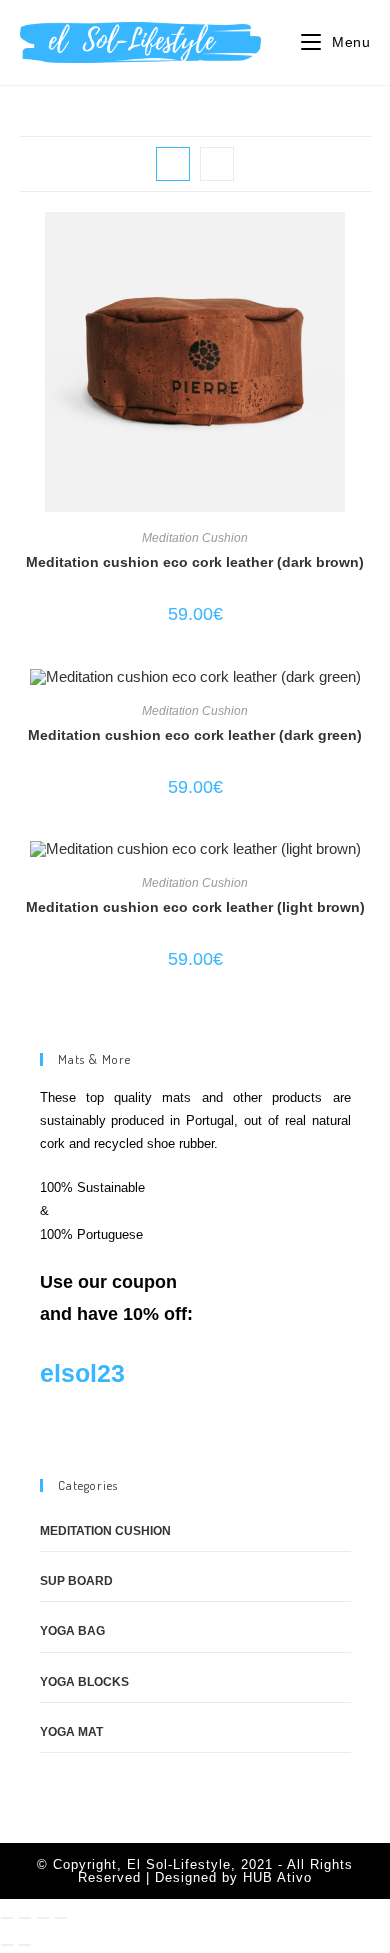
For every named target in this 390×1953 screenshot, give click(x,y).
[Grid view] (173, 164)
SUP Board (76, 1581)
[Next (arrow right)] (25, 1945)
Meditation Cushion (195, 538)
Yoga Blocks (84, 1682)
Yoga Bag (72, 1631)
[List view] (217, 164)
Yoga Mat (71, 1732)
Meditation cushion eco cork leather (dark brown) (195, 562)
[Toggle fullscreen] (25, 1918)
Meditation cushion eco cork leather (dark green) (195, 735)
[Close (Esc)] (61, 1918)
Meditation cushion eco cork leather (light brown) (195, 907)
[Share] (43, 1918)
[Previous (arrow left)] (7, 1945)
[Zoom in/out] (7, 1918)
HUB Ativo (277, 1877)
